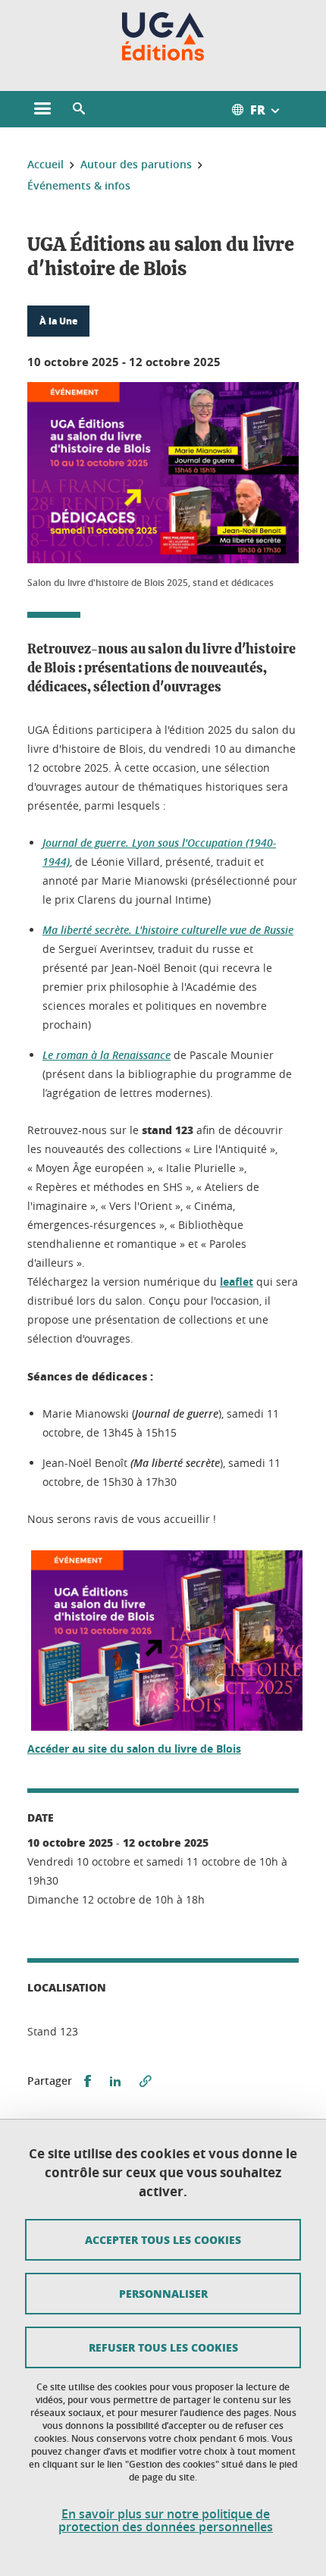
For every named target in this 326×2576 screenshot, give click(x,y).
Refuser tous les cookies (163, 2347)
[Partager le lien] (146, 2081)
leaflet (237, 1282)
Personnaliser (163, 2293)
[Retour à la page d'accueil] (163, 36)
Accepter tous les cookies (163, 2239)
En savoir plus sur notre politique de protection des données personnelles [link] (166, 2521)
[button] (79, 109)
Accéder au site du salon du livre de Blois (134, 1749)
